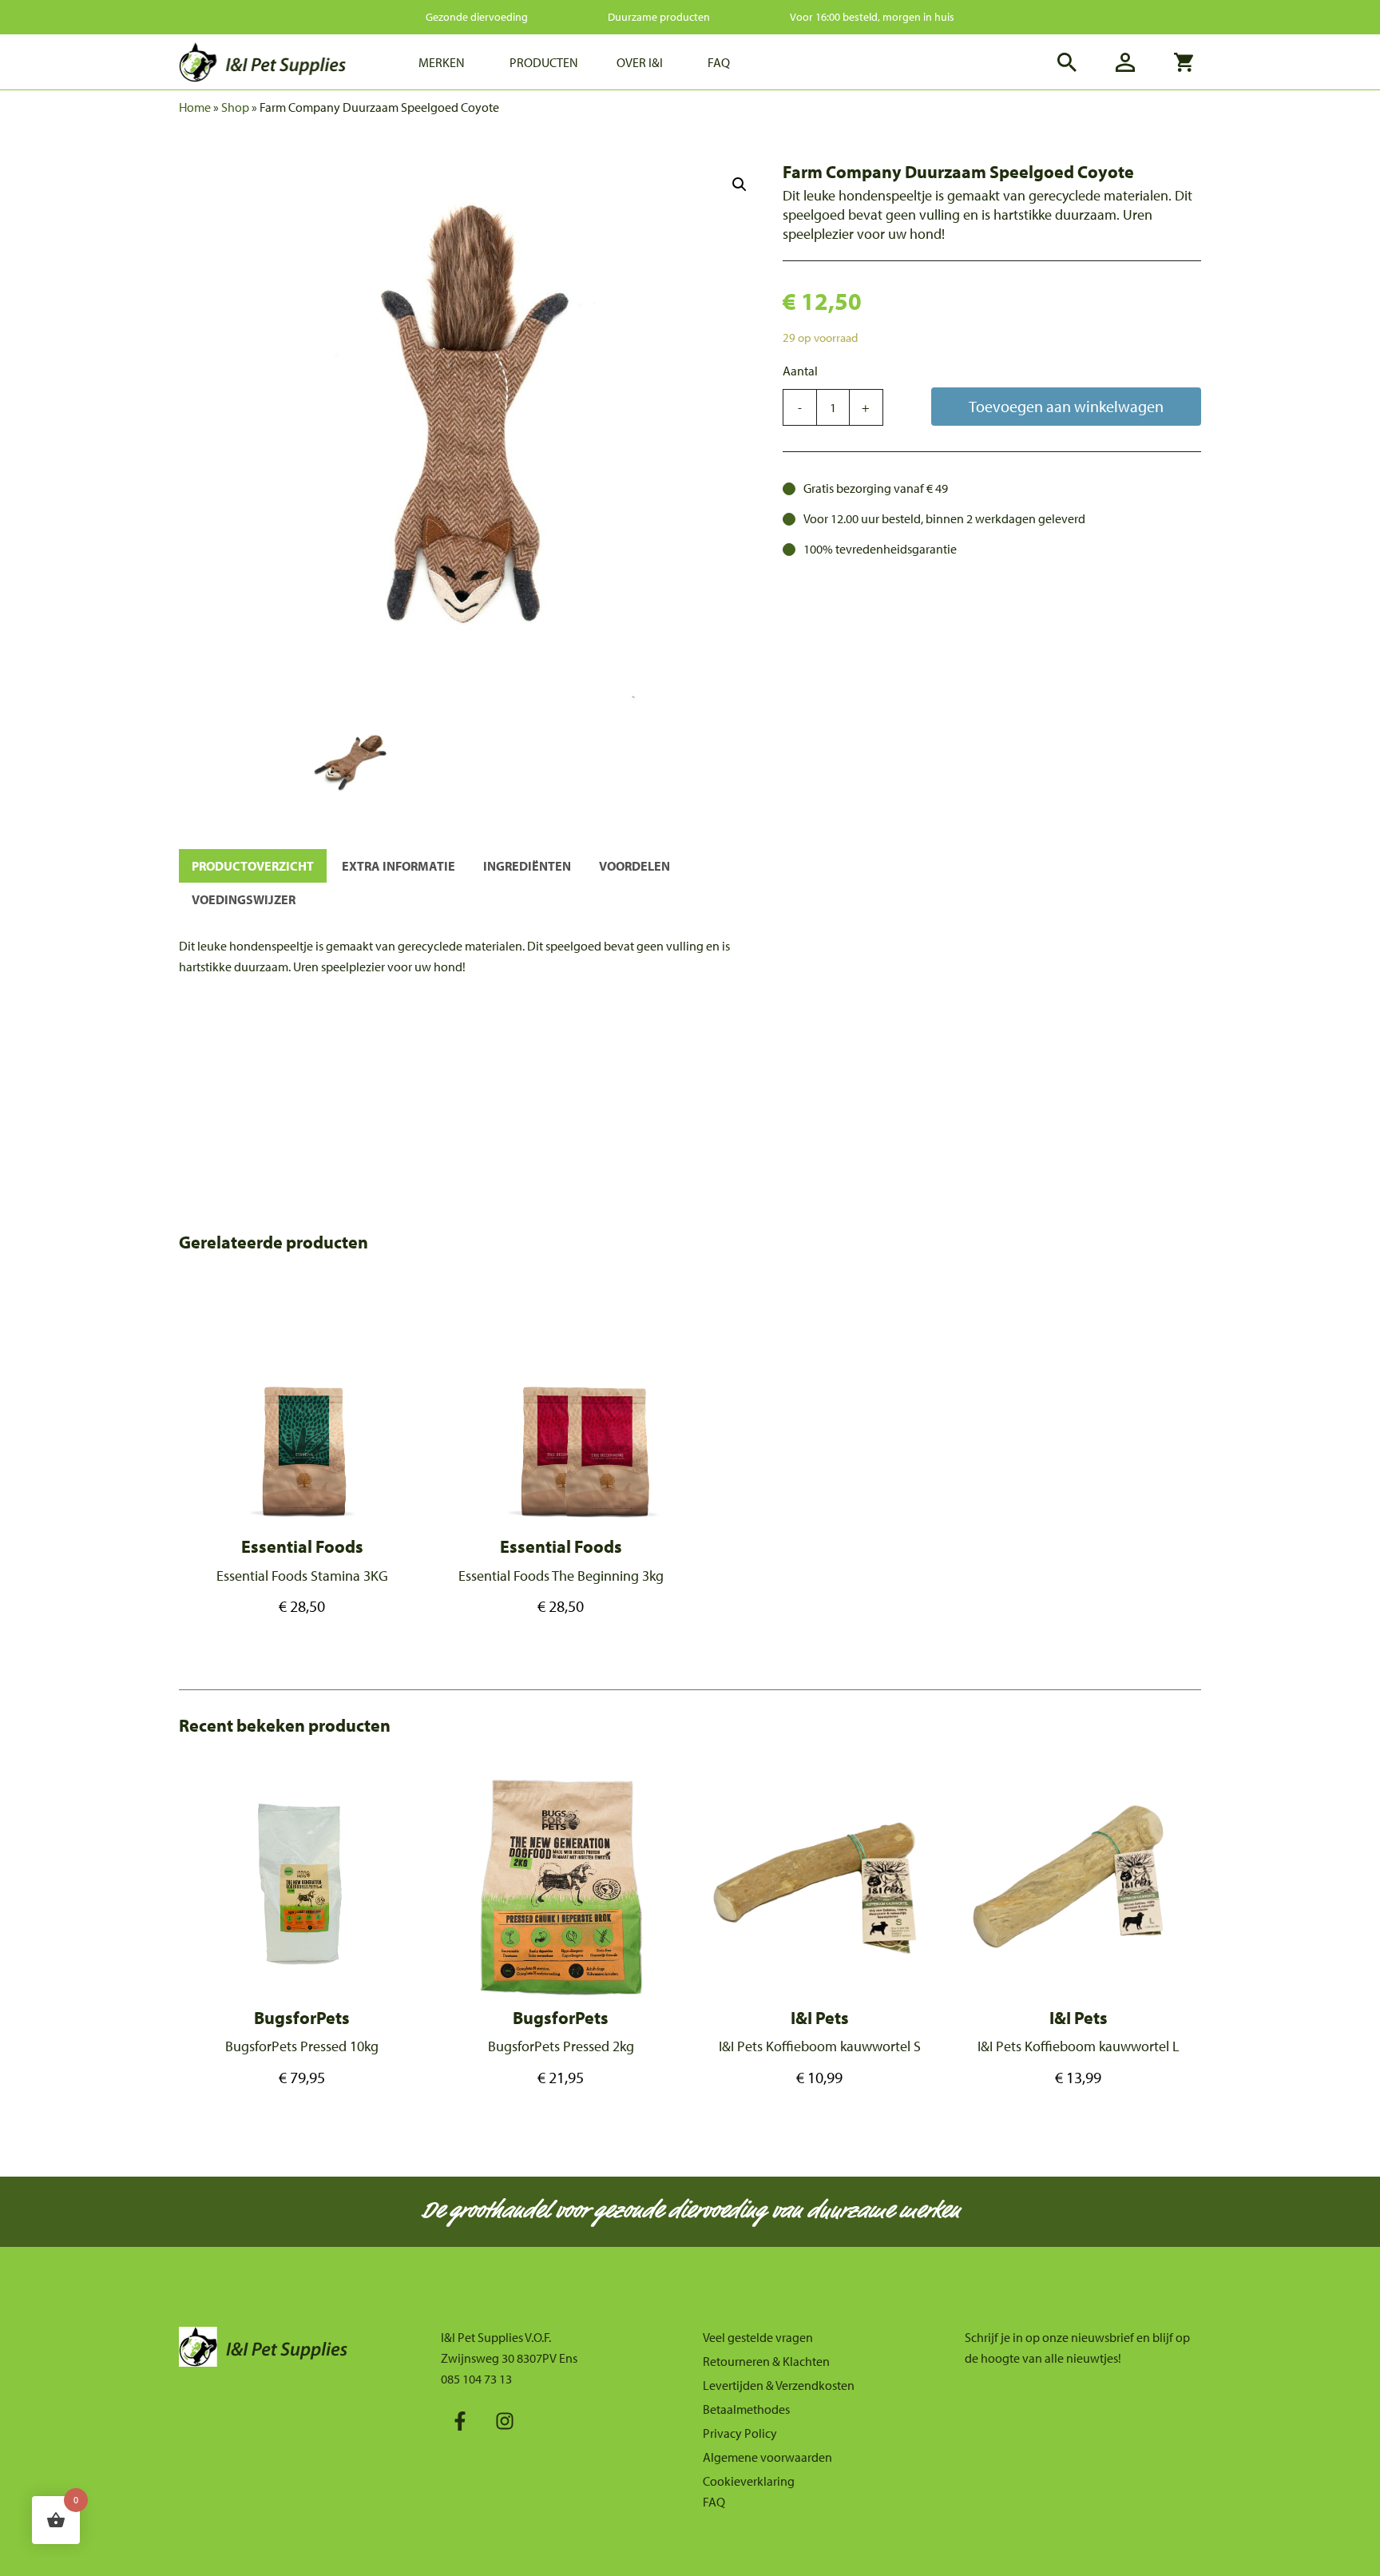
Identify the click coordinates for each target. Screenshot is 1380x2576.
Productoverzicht (253, 866)
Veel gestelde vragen (758, 2337)
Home (195, 107)
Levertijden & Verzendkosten (779, 2385)
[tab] (253, 866)
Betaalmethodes (746, 2409)
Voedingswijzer (244, 899)
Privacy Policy (740, 2433)
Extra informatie (399, 866)
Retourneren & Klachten (766, 2361)
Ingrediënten (527, 866)
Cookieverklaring (749, 2481)
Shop (235, 107)
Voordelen (634, 866)
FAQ (714, 2502)
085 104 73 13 (476, 2379)
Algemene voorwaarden (767, 2457)
